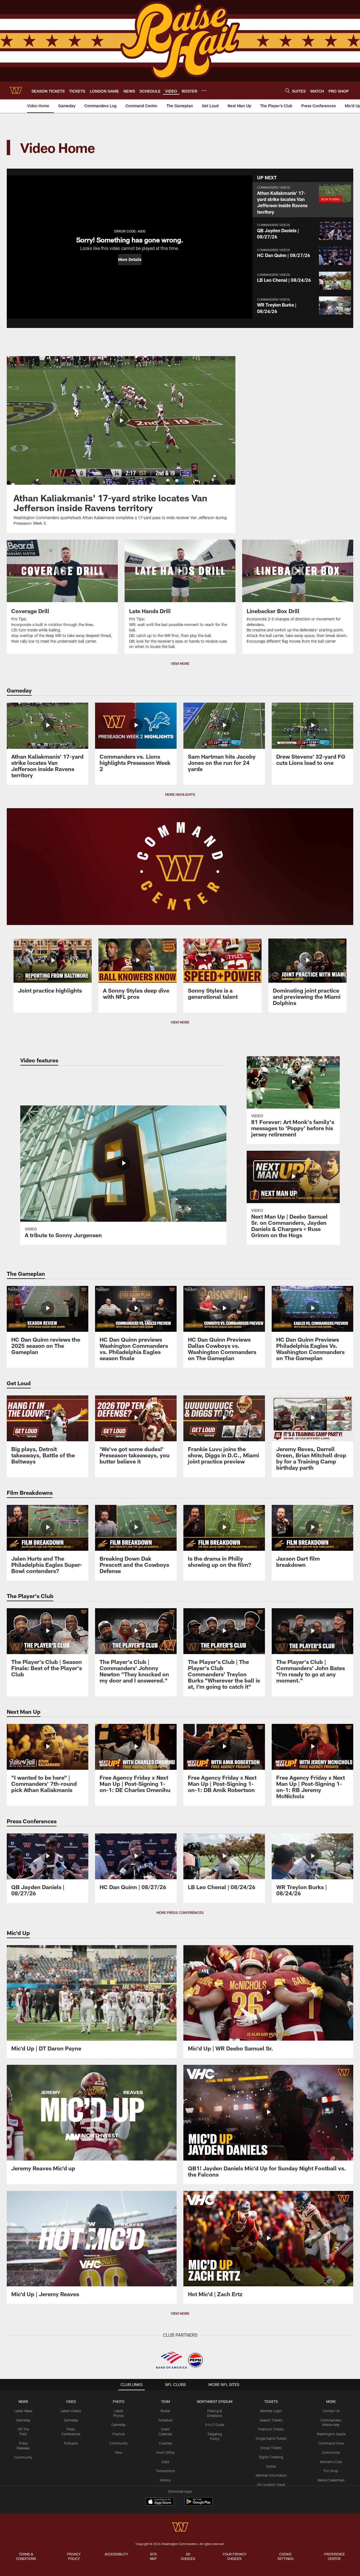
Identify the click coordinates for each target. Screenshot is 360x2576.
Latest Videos (71, 2411)
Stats (165, 2462)
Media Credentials (331, 2480)
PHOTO (119, 2401)
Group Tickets (271, 2448)
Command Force (331, 2443)
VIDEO (71, 2401)
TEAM (166, 2401)
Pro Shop (331, 2471)
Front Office (166, 2452)
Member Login (271, 2411)
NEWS (23, 2401)
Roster (166, 2411)
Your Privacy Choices (234, 2556)
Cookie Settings (286, 2556)
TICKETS (271, 2401)
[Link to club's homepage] (16, 90)
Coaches (166, 2443)
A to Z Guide (215, 2425)
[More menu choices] (204, 91)
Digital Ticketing (271, 2457)
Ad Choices (188, 2556)
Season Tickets (271, 2420)
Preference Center (334, 2556)
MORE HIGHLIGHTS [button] (180, 794)
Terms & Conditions (26, 2556)
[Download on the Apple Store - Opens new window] (160, 2502)
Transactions (165, 2471)
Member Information (271, 2475)
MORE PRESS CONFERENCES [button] (180, 1913)
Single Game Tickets (271, 2438)
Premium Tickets (271, 2429)
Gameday (23, 2420)
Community (23, 2457)
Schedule (165, 2420)
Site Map (153, 2556)
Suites (271, 2466)
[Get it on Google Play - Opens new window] (198, 2504)
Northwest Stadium (215, 2401)
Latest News (23, 2411)
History (165, 2480)
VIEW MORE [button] (180, 663)
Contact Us (331, 2411)
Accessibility (116, 2554)
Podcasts (71, 2443)
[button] (130, 260)
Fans (119, 2452)
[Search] (287, 91)
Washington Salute (331, 2434)
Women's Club (331, 2462)
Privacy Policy (74, 2556)
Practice (119, 2434)
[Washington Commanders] (180, 2528)
